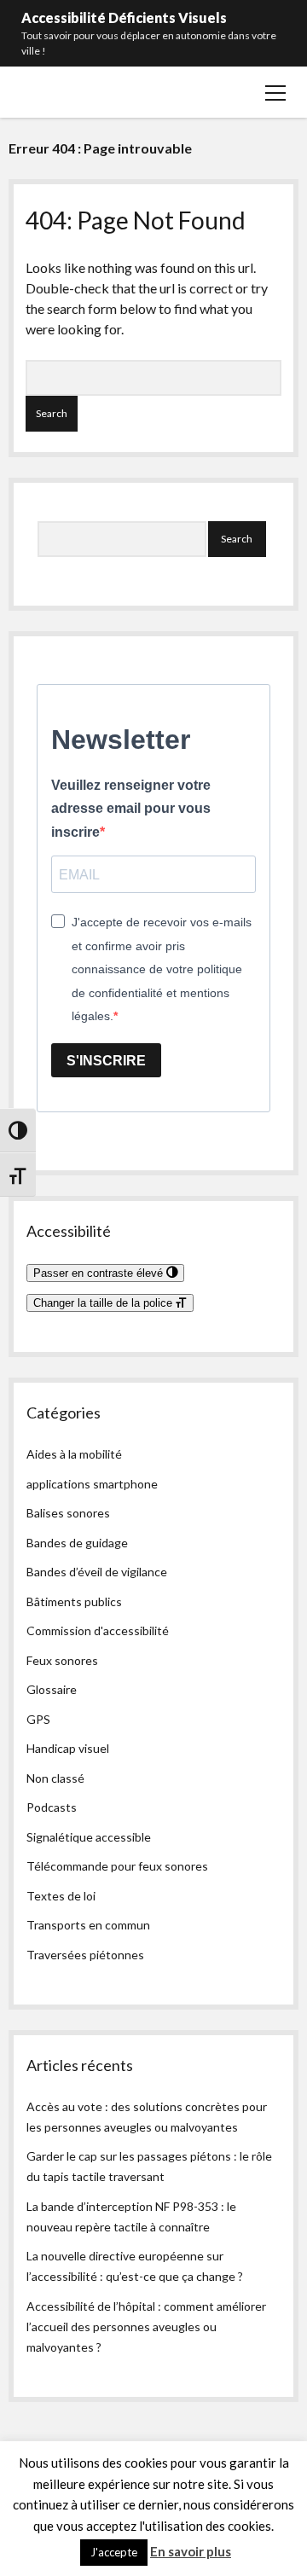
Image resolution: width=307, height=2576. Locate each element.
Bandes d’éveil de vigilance (97, 1572)
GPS (38, 1719)
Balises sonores (68, 1513)
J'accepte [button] (114, 2552)
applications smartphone (92, 1484)
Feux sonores (62, 1660)
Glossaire (52, 1689)
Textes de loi (61, 1896)
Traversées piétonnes (85, 1955)
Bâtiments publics (74, 1601)
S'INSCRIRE (106, 1061)
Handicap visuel (68, 1748)
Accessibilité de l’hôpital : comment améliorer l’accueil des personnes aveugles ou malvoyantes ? (146, 2327)
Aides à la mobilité (74, 1454)
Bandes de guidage (77, 1543)
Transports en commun (88, 1925)
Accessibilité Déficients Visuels (124, 17)
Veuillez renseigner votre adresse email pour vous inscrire (131, 809)
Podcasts (52, 1807)
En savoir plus (191, 2551)
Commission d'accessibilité (98, 1630)
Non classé (55, 1778)
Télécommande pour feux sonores (117, 1866)
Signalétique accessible (89, 1837)
